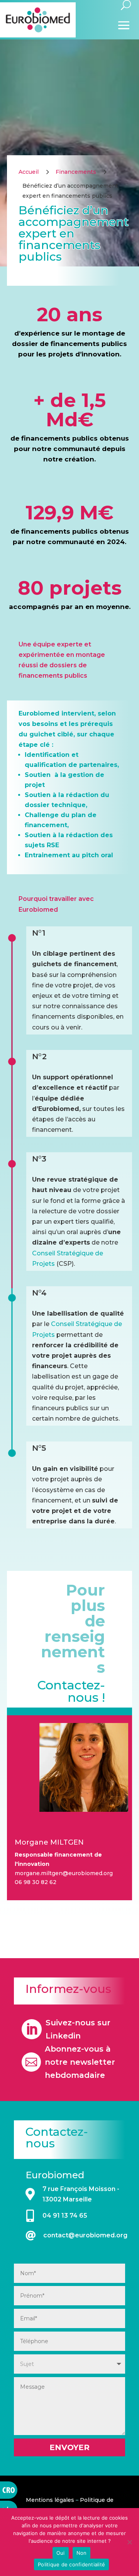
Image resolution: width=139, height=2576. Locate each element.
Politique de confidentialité (71, 2564)
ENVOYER (69, 2447)
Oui (61, 2553)
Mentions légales (50, 2500)
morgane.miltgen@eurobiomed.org (64, 1873)
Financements (76, 172)
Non (82, 2553)
